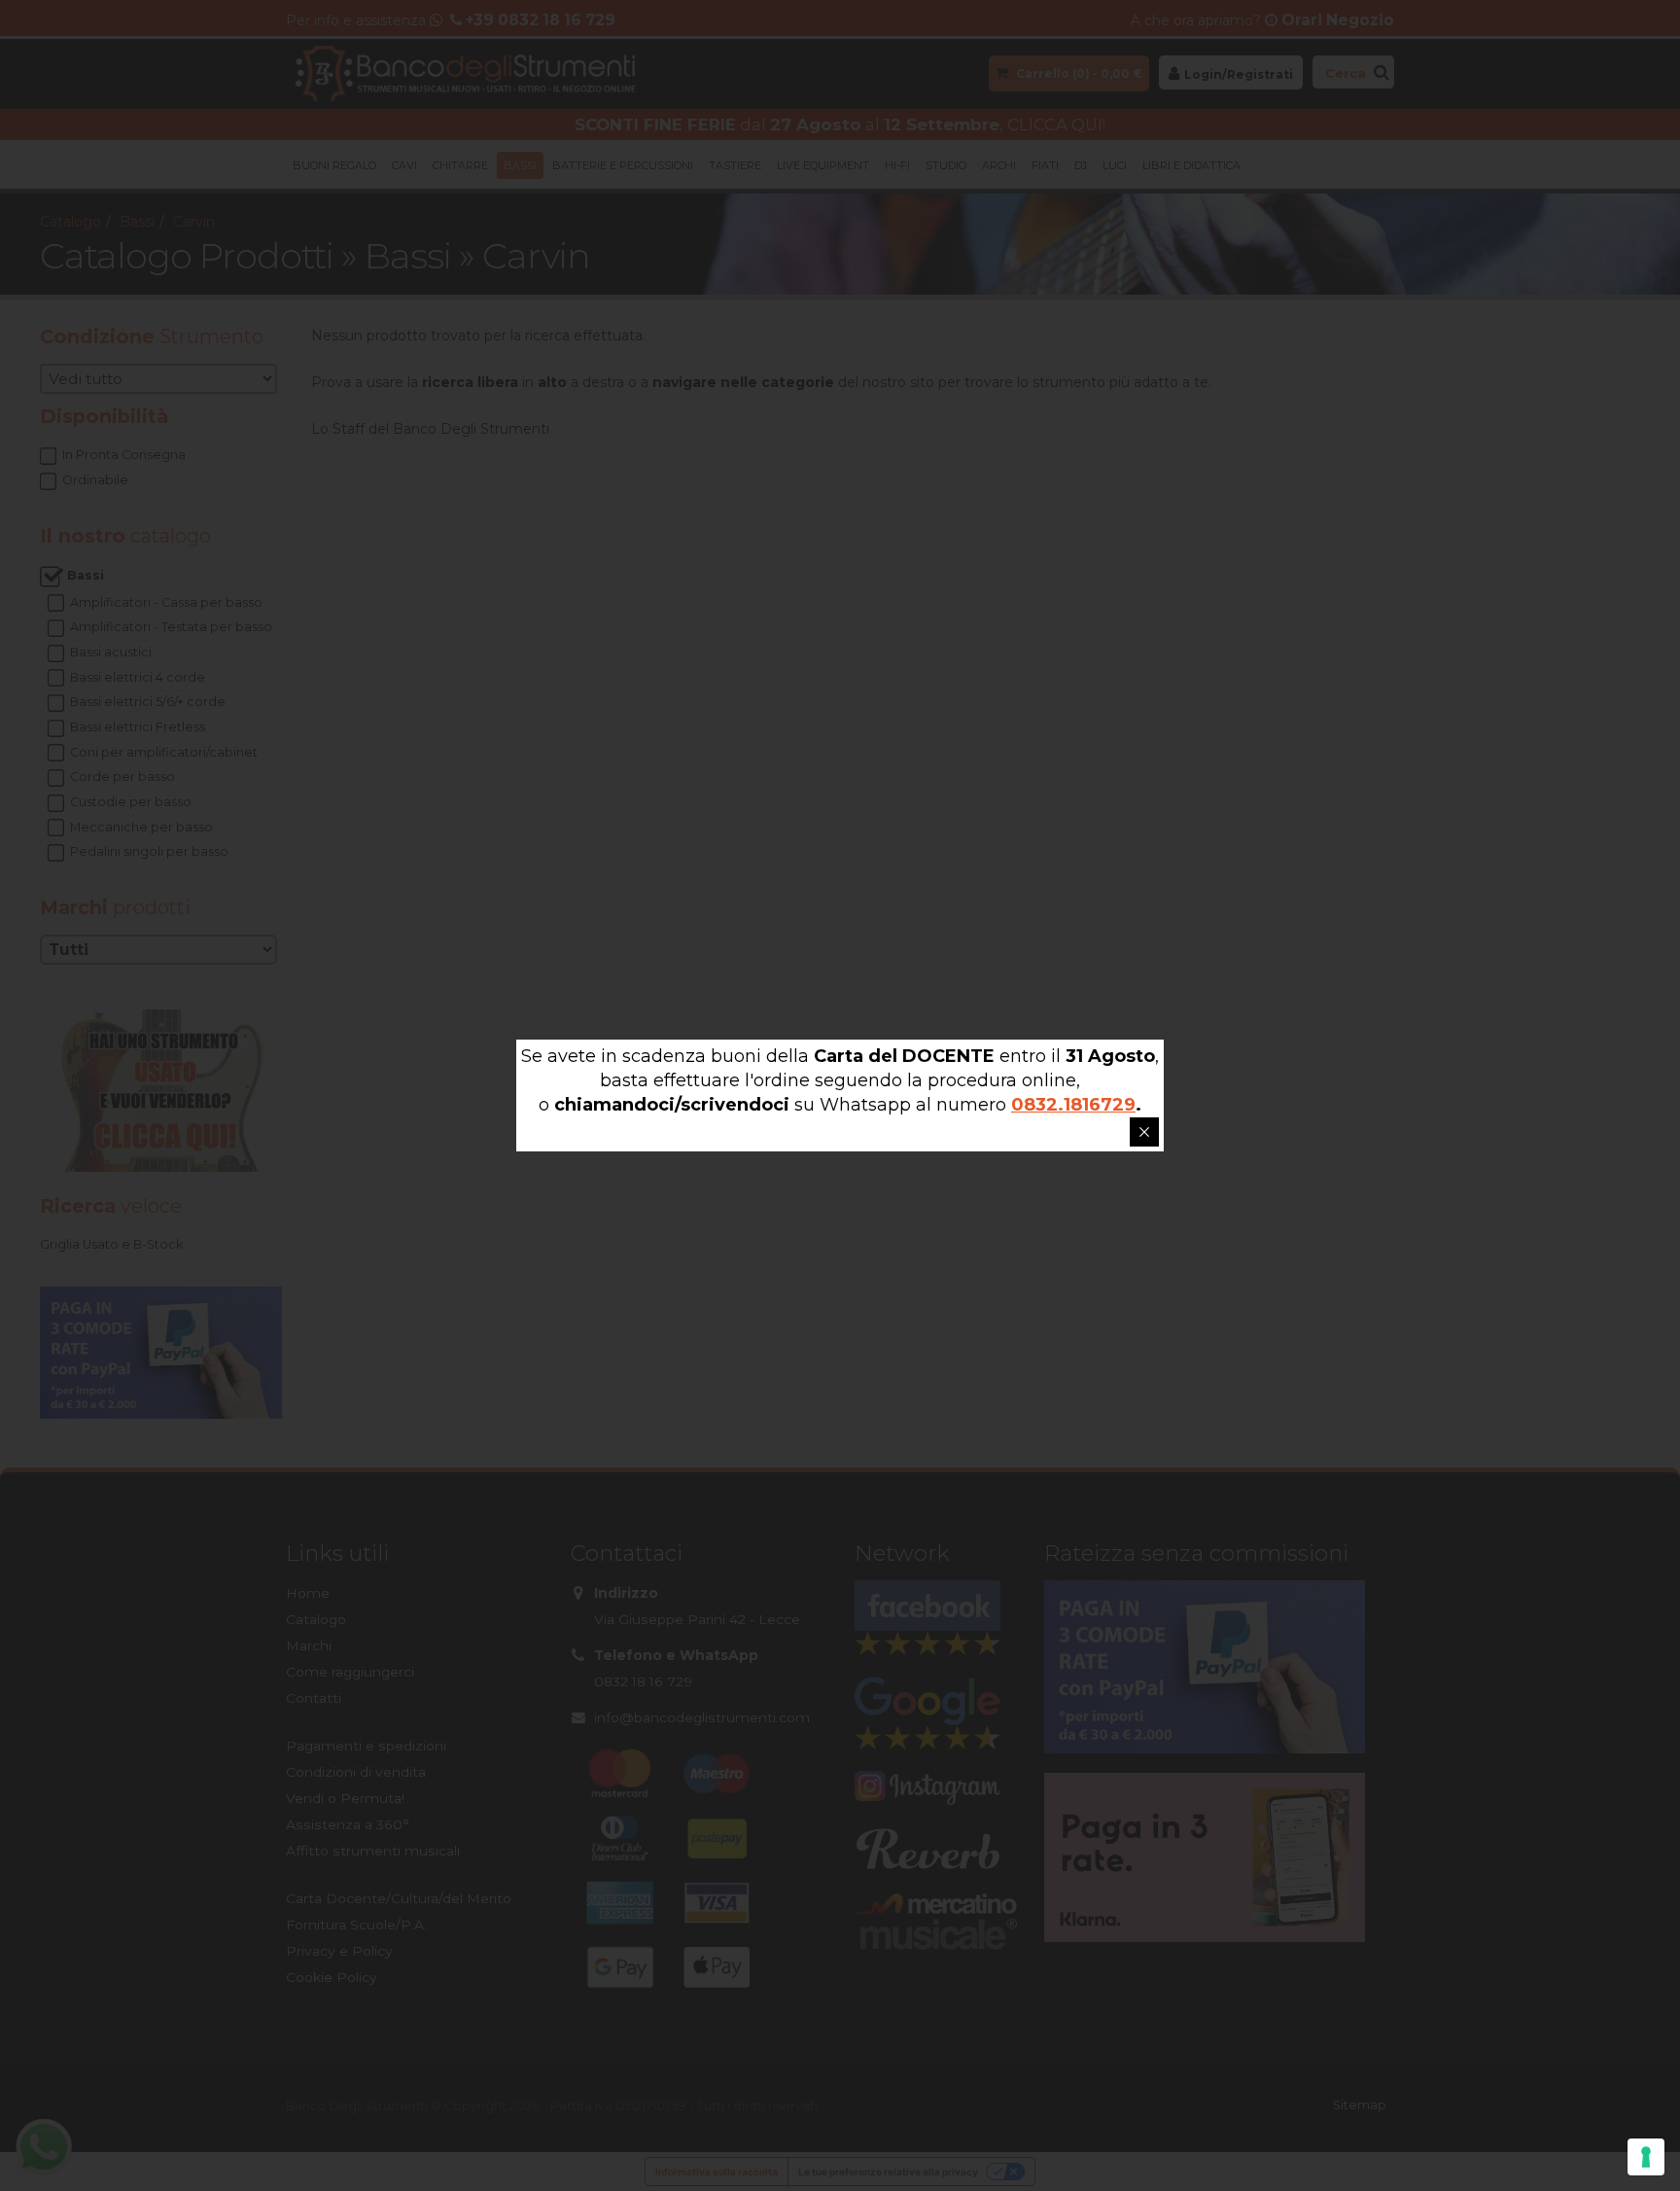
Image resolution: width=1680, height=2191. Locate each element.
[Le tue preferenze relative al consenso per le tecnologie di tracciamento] (1646, 2157)
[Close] (1144, 1132)
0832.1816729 (1073, 1105)
